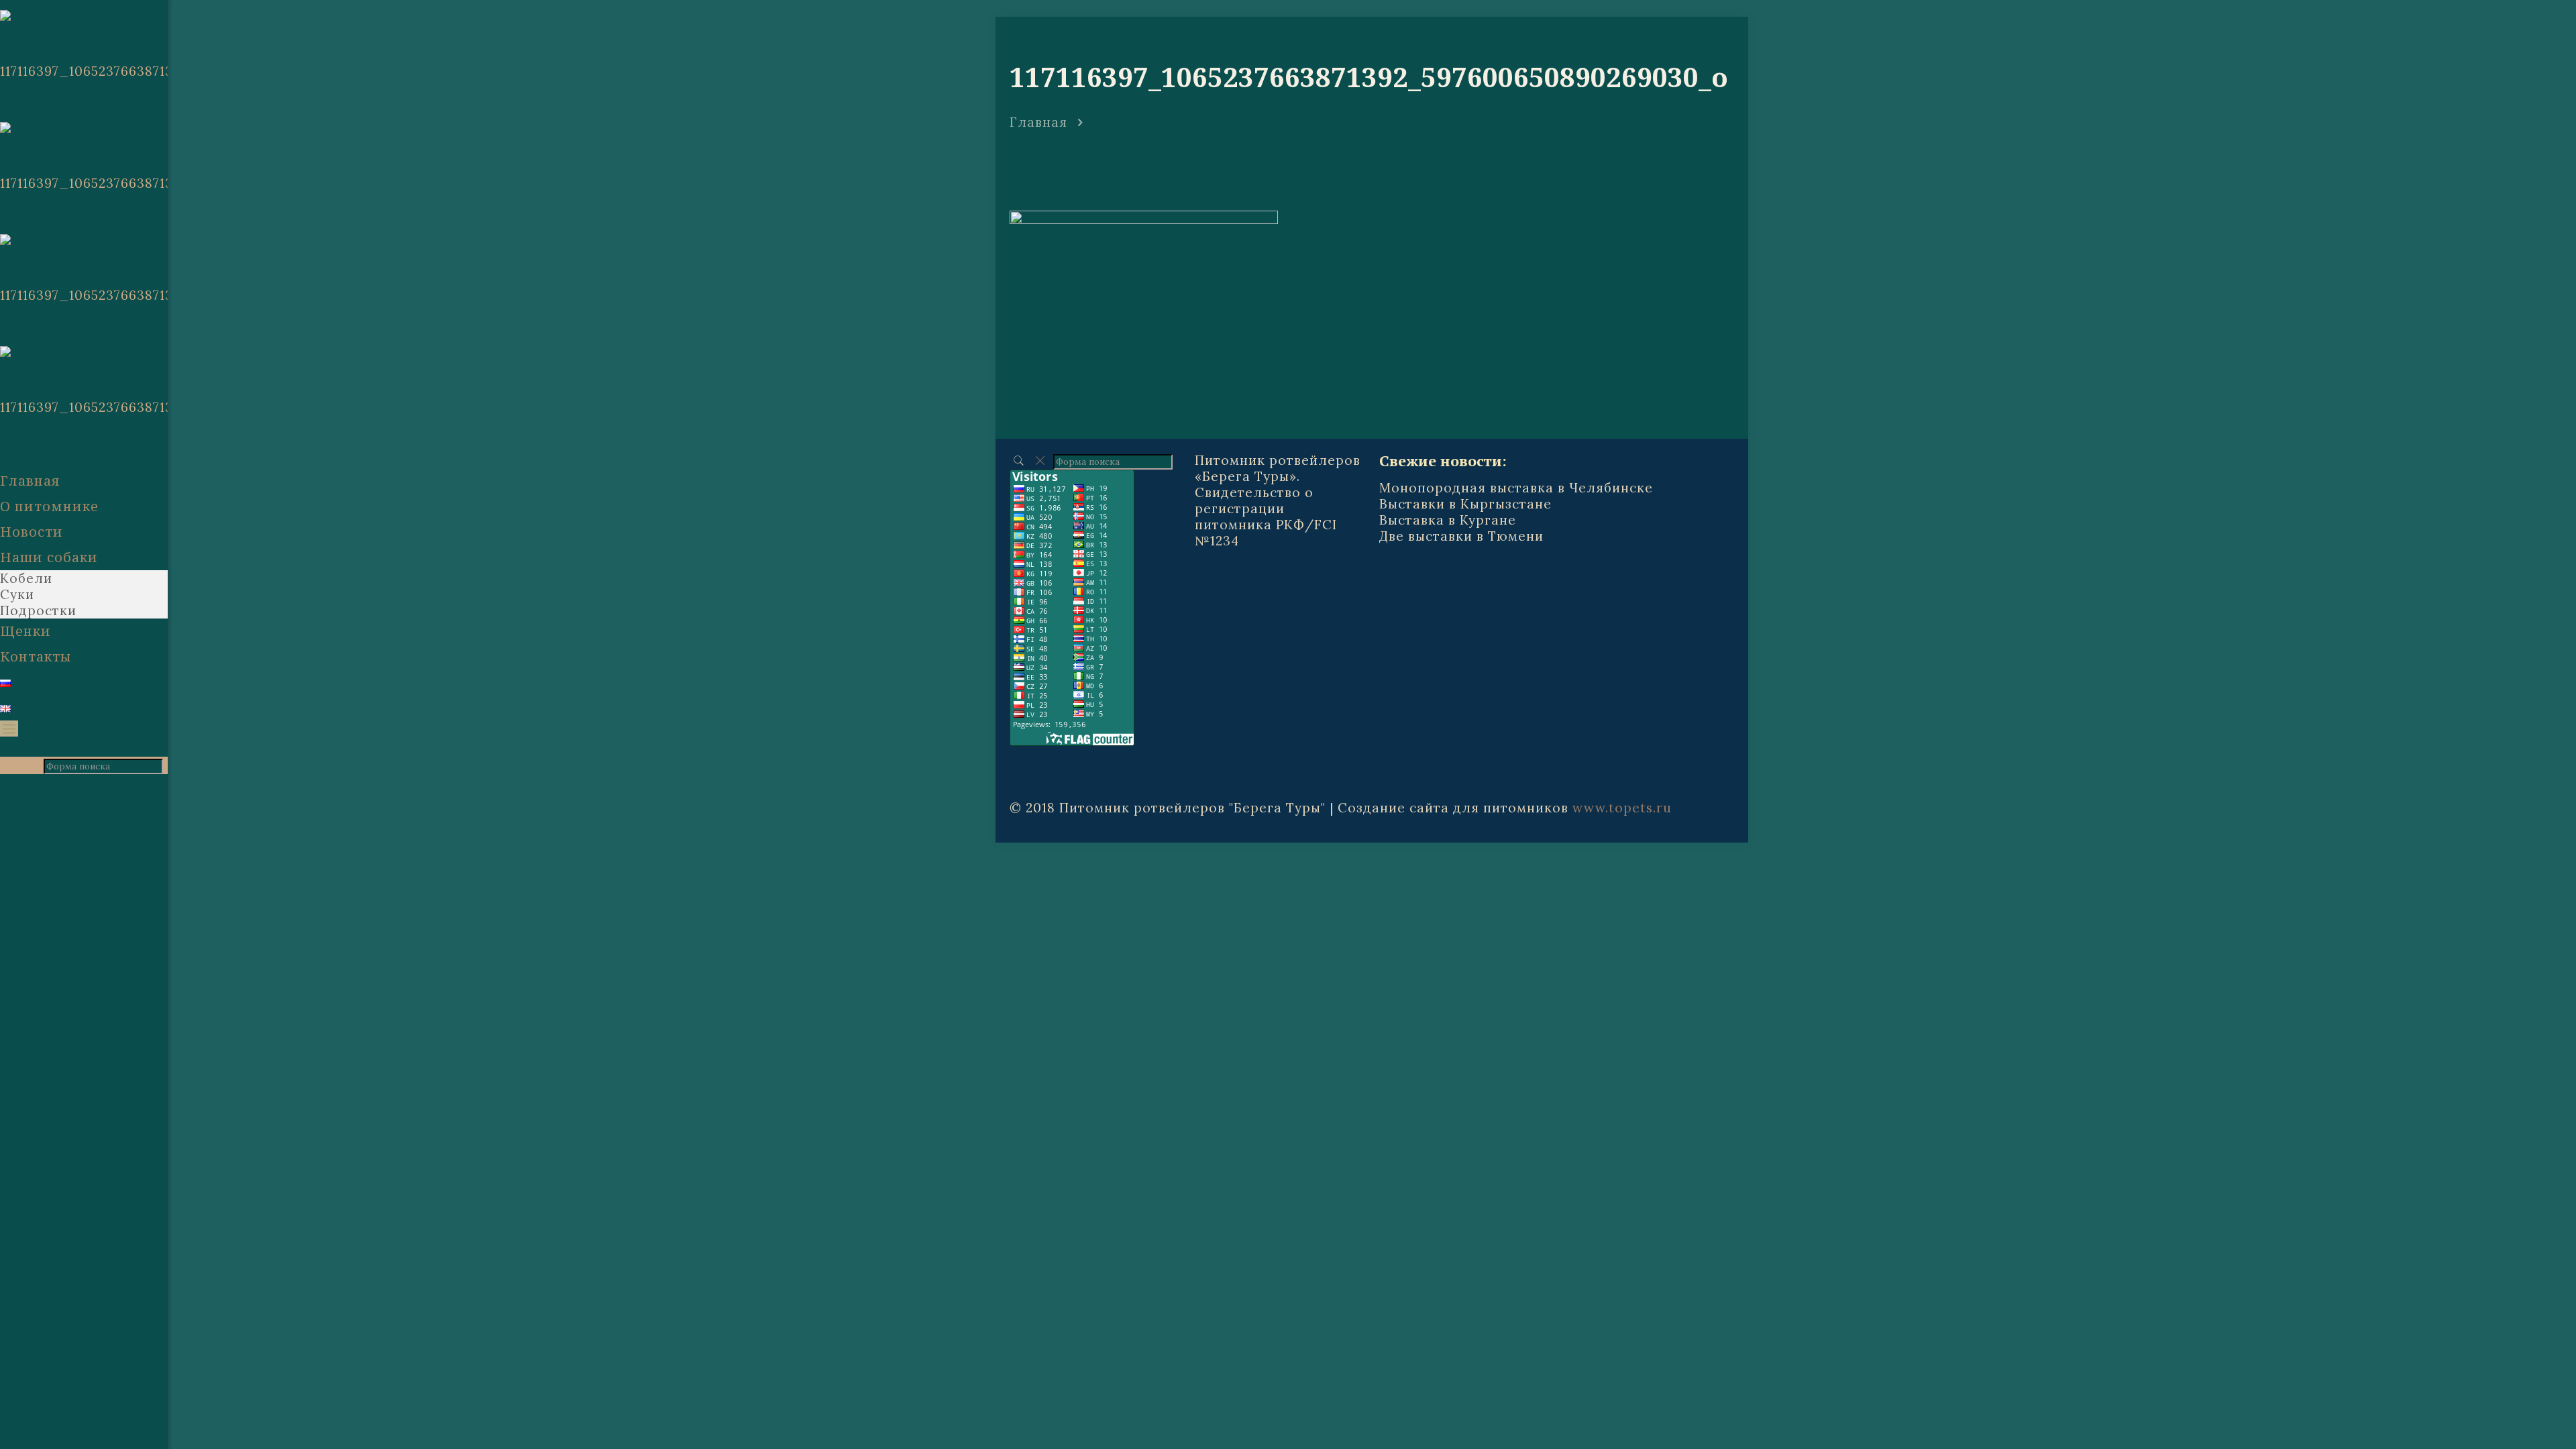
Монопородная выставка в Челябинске (1516, 488)
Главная (1038, 122)
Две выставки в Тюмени (1461, 536)
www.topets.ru (1622, 808)
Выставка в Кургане (1448, 520)
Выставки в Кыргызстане (1465, 504)
